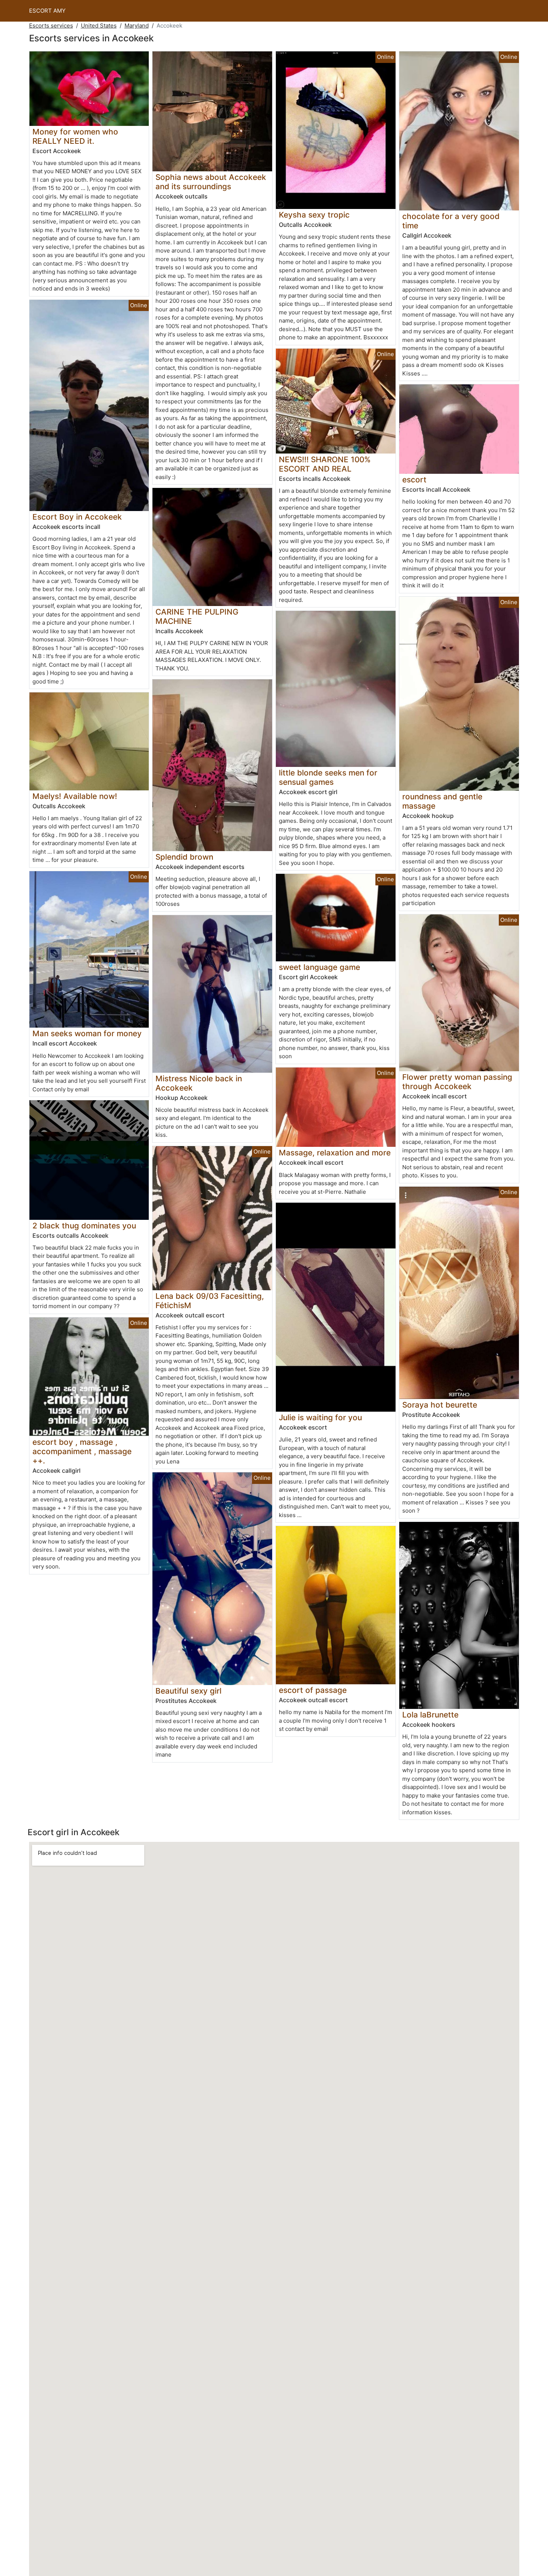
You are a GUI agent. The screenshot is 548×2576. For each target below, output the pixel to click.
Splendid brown (184, 857)
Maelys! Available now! (75, 796)
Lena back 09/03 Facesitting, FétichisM (210, 1301)
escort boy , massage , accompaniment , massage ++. (82, 1451)
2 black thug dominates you (84, 1226)
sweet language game (319, 967)
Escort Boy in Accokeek (77, 517)
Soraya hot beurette (440, 1405)
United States (99, 26)
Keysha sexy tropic (314, 215)
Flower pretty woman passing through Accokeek (457, 1082)
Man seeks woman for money (87, 1033)
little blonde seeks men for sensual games (328, 777)
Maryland (137, 26)
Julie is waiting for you (320, 1417)
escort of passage (313, 1690)
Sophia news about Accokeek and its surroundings (211, 182)
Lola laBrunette (430, 1715)
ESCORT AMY (47, 11)
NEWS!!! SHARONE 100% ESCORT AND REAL (325, 464)
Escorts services (51, 26)
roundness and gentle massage (442, 801)
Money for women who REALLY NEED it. (75, 136)
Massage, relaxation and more (335, 1153)
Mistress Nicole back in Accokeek (199, 1083)
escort (414, 480)
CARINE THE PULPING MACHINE (197, 616)
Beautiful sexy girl (188, 1691)
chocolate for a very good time (451, 221)
